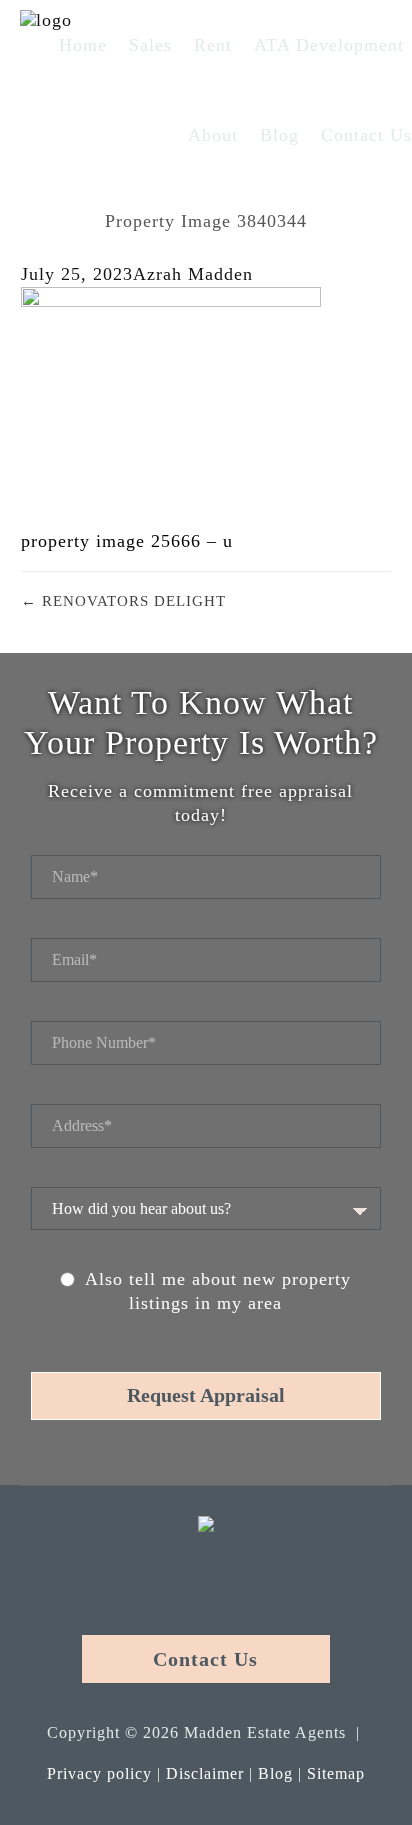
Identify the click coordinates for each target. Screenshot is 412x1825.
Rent (213, 45)
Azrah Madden (193, 274)
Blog (279, 135)
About (213, 135)
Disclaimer (205, 1773)
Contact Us (366, 135)
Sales (150, 45)
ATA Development (329, 45)
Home (83, 45)
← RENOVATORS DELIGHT (123, 601)
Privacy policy (99, 1773)
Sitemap (336, 1773)
